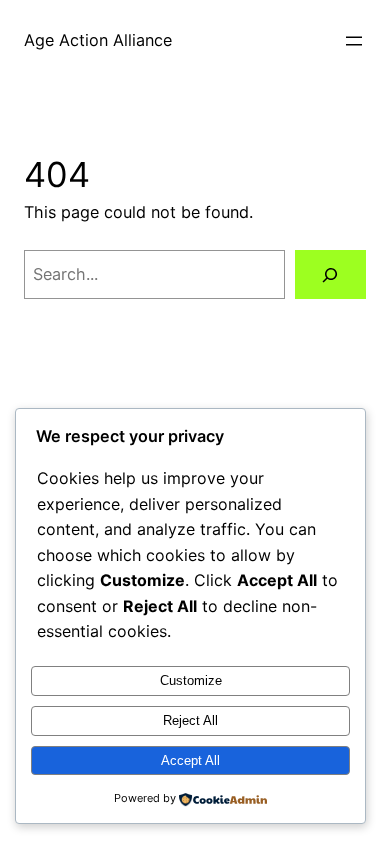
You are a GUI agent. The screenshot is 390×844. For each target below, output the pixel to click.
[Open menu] (354, 41)
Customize (191, 680)
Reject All (190, 720)
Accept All (190, 760)
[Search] (330, 275)
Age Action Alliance (98, 40)
